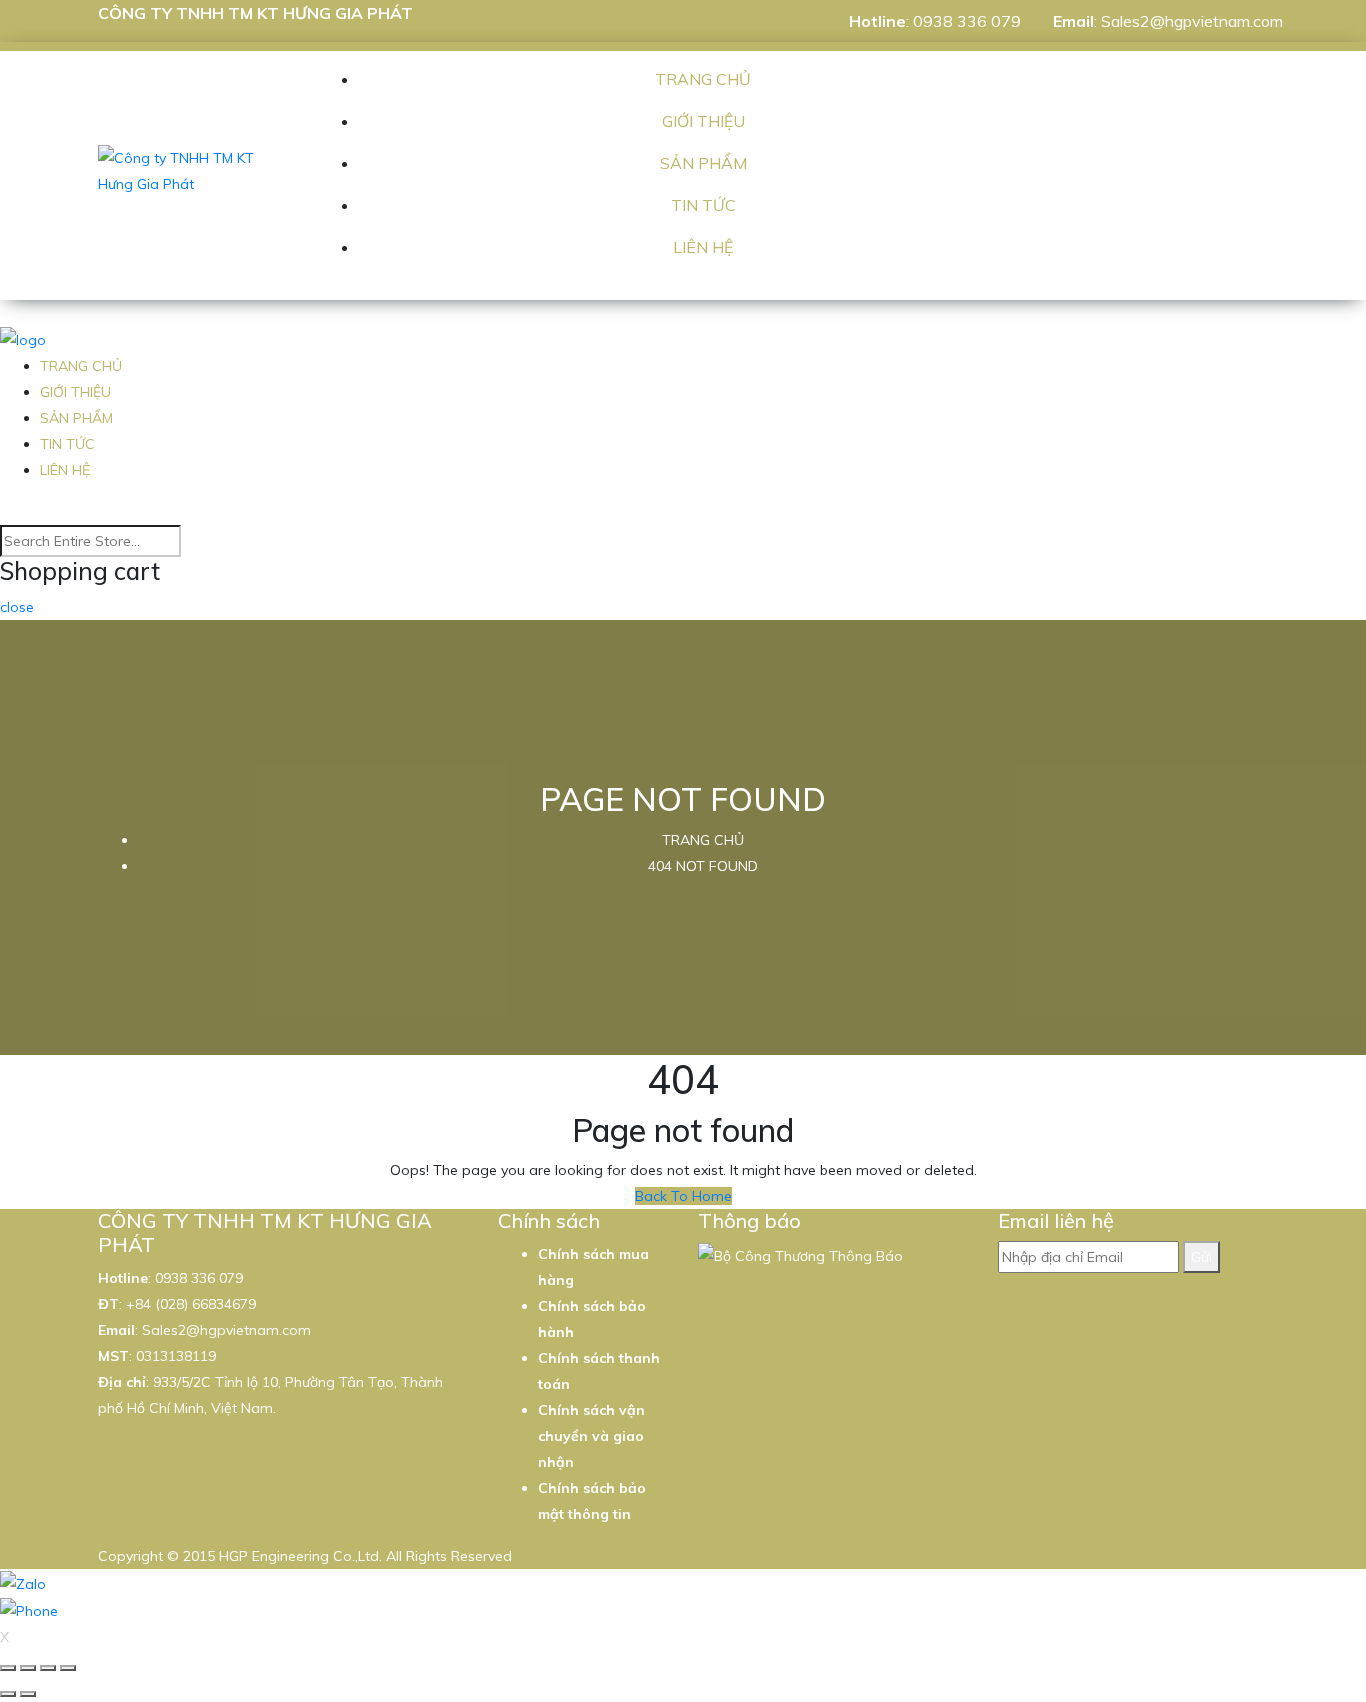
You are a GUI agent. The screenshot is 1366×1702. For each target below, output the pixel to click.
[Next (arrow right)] (28, 1694)
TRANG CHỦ (703, 79)
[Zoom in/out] (68, 1668)
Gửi (1201, 1257)
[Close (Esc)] (8, 1668)
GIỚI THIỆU (703, 121)
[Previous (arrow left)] (8, 1694)
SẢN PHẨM (703, 163)
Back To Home (683, 1196)
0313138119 (176, 1356)
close (17, 607)
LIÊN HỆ (703, 247)
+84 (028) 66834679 (191, 1304)
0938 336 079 (967, 21)
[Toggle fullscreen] (48, 1668)
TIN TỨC (703, 205)
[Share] (28, 1668)
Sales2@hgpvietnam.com (1192, 21)
